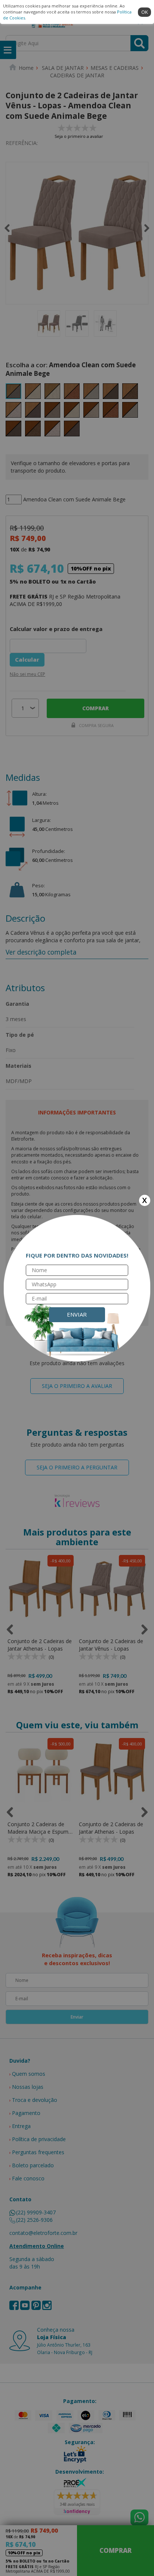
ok (145, 12)
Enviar (77, 1314)
